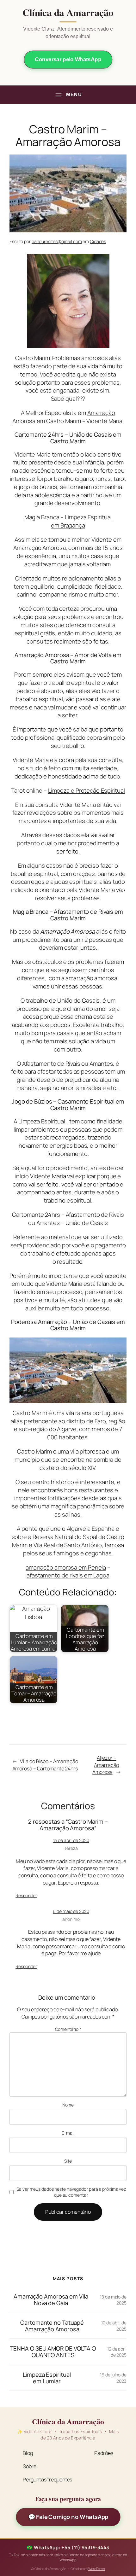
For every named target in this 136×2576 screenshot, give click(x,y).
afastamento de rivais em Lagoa (68, 1575)
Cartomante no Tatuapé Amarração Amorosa (52, 2326)
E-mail (68, 2133)
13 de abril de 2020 (71, 1840)
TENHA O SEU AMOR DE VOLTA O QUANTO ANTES (53, 2352)
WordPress (97, 2569)
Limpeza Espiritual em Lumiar (47, 2378)
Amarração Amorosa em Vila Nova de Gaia (51, 2300)
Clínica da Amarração (68, 13)
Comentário (68, 2029)
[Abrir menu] (68, 95)
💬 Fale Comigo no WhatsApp (68, 2517)
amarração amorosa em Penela (66, 1567)
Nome (68, 2105)
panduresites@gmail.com (57, 241)
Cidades (98, 241)
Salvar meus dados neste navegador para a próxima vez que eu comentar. (71, 2192)
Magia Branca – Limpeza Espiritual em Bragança (68, 521)
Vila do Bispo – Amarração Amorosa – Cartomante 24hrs (45, 1765)
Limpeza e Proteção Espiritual (87, 790)
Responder (26, 1895)
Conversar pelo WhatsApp (68, 59)
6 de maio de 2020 (71, 1911)
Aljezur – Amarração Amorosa (106, 1765)
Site (68, 2161)
